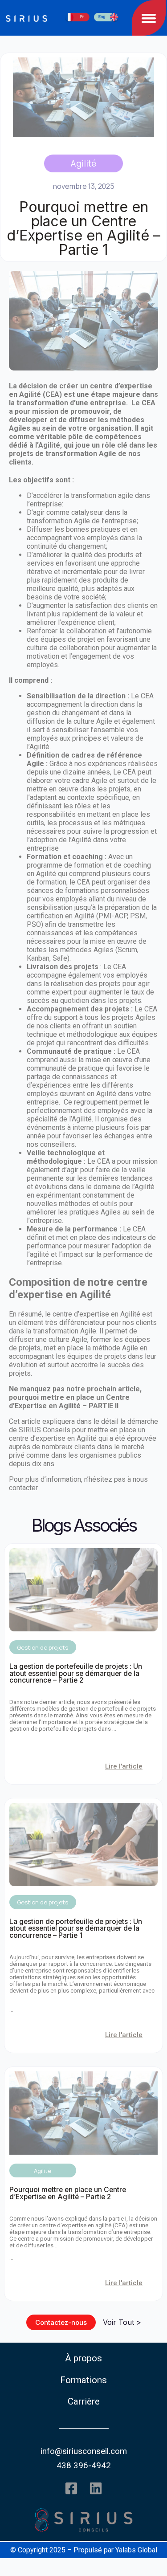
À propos (83, 2358)
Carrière (84, 2401)
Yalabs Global (136, 2550)
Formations (83, 2380)
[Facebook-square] (71, 2488)
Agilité (83, 163)
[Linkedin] (96, 2488)
